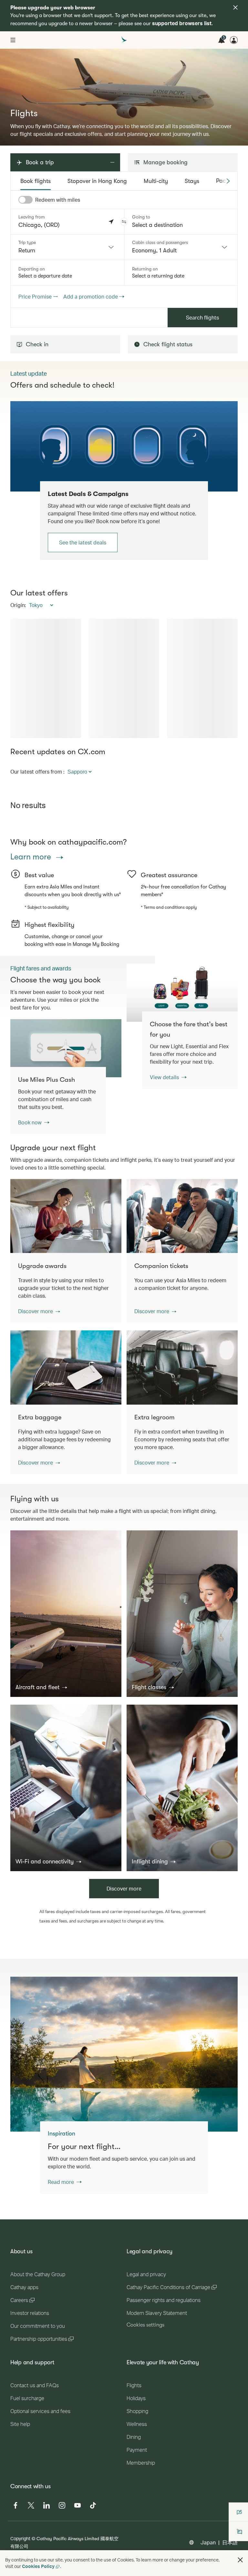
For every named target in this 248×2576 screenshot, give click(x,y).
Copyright (20, 2538)
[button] (124, 222)
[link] (124, 446)
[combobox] (67, 247)
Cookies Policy (38, 2566)
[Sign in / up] (234, 40)
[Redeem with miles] (26, 200)
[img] (235, 7)
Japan (208, 2542)
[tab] (36, 181)
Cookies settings (145, 2325)
